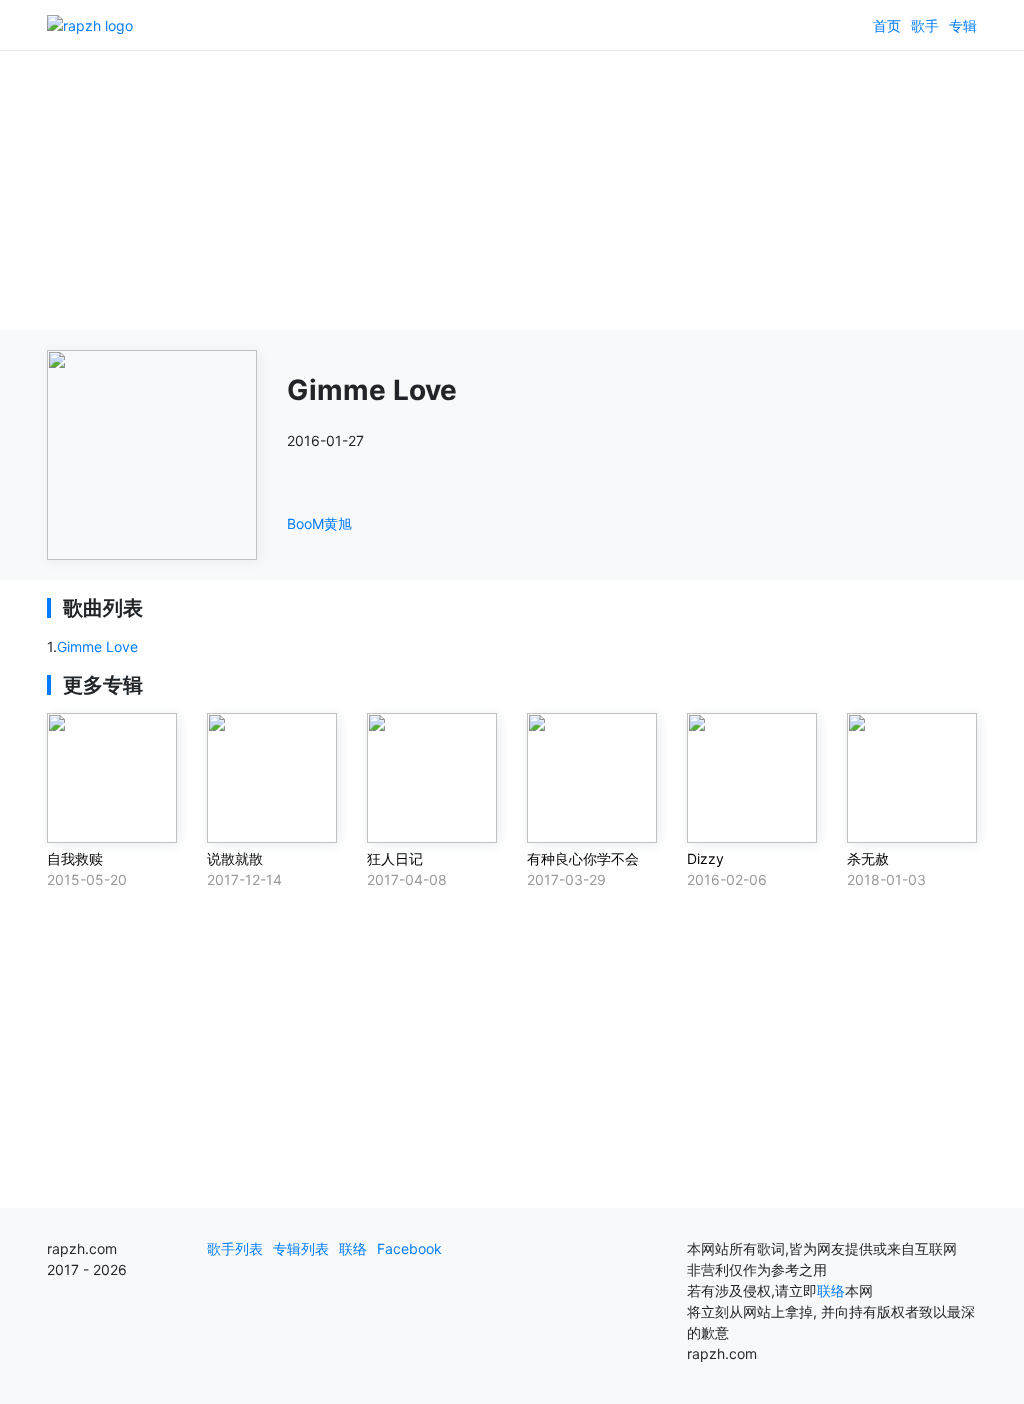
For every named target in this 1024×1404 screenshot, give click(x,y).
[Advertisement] (512, 190)
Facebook (409, 1248)
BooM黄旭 (319, 523)
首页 (887, 25)
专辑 (963, 25)
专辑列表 (301, 1248)
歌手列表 (235, 1248)
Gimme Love (97, 646)
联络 (353, 1248)
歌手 (925, 25)
